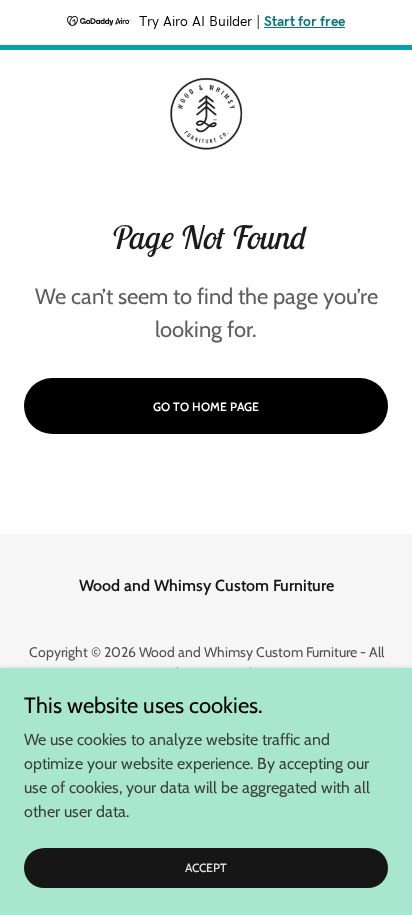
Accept (206, 867)
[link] (206, 114)
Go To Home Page (206, 406)
